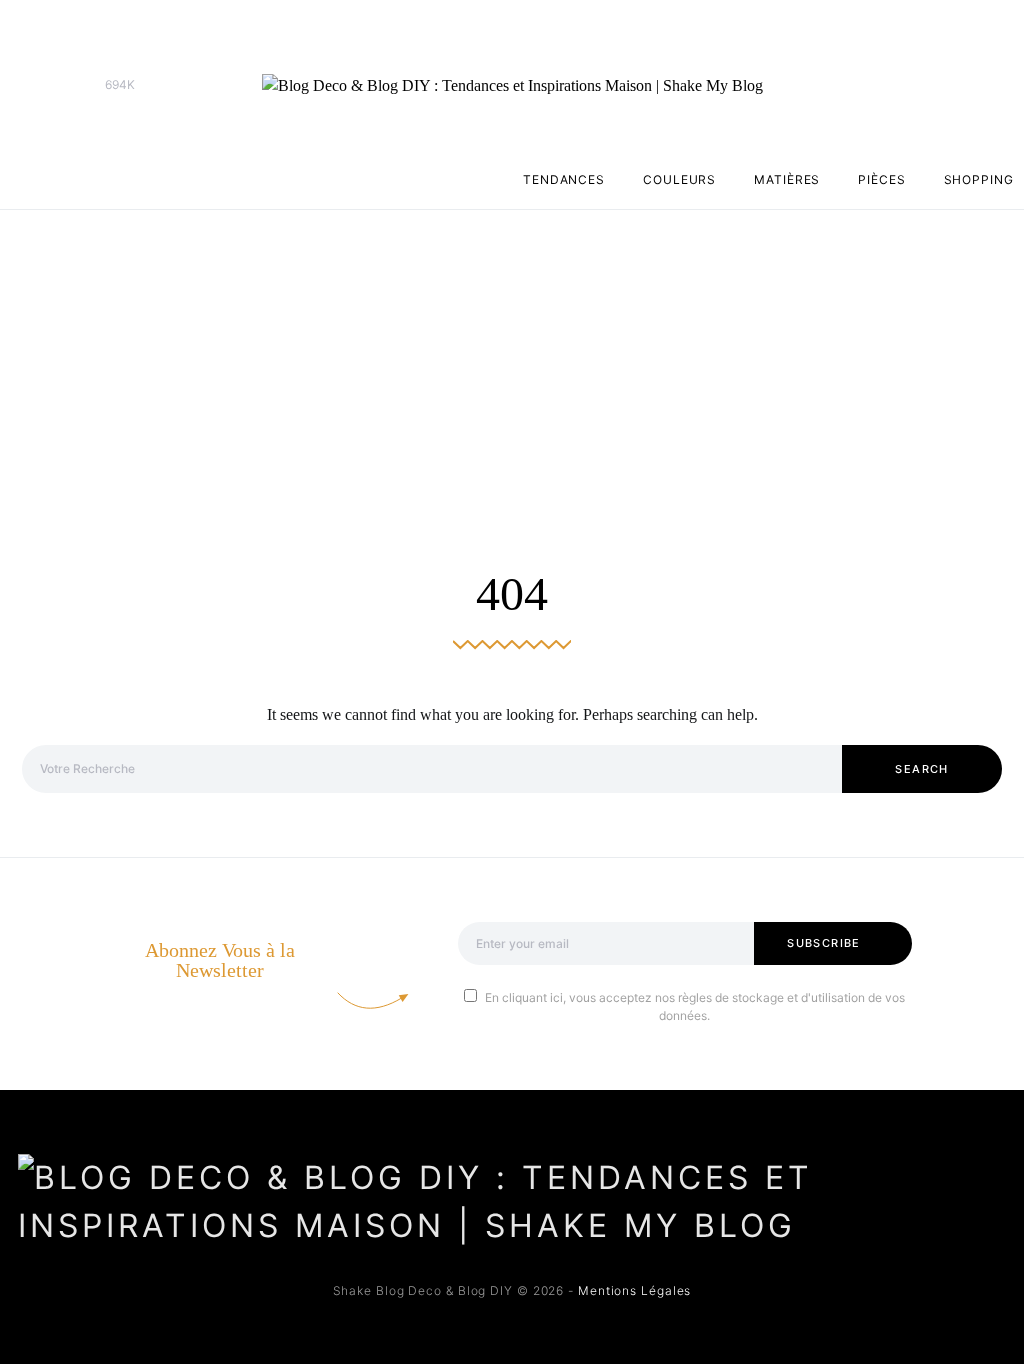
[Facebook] (30, 85)
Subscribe (823, 943)
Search (921, 769)
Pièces (881, 179)
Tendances (564, 179)
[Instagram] (62, 85)
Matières (787, 179)
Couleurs (679, 179)
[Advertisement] (512, 360)
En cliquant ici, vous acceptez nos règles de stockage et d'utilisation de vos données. (695, 1006)
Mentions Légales (634, 1290)
